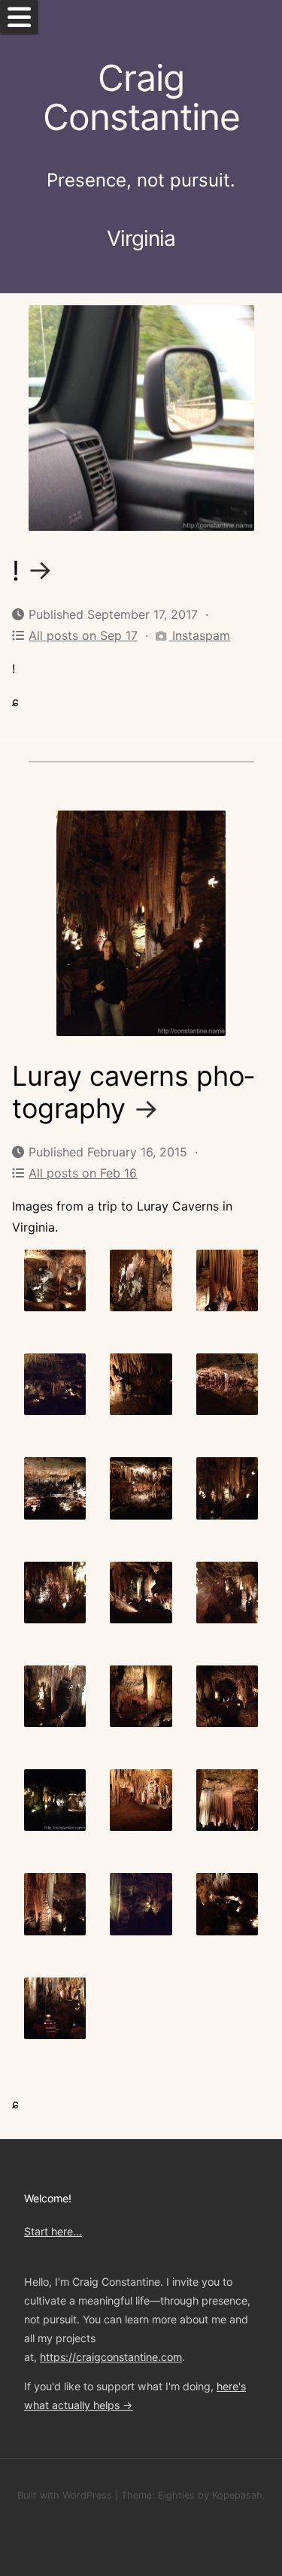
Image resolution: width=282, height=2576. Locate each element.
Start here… (53, 2231)
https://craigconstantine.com (111, 2357)
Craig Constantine (141, 98)
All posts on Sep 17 (83, 635)
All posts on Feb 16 (83, 1173)
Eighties (176, 2495)
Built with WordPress (65, 2495)
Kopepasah (237, 2495)
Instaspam (199, 635)
